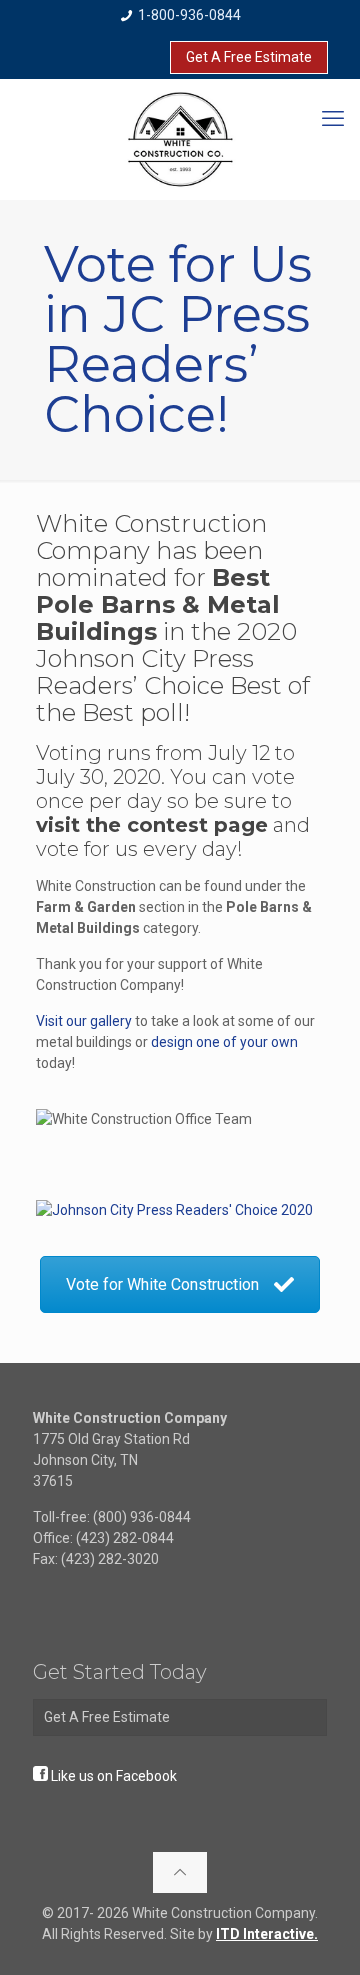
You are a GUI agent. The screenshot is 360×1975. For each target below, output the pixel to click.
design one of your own (224, 1042)
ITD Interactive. (267, 1934)
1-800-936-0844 (188, 15)
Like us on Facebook (114, 1776)
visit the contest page (152, 825)
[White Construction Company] (180, 139)
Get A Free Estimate (249, 57)
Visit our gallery (84, 1021)
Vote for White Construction (162, 1284)
